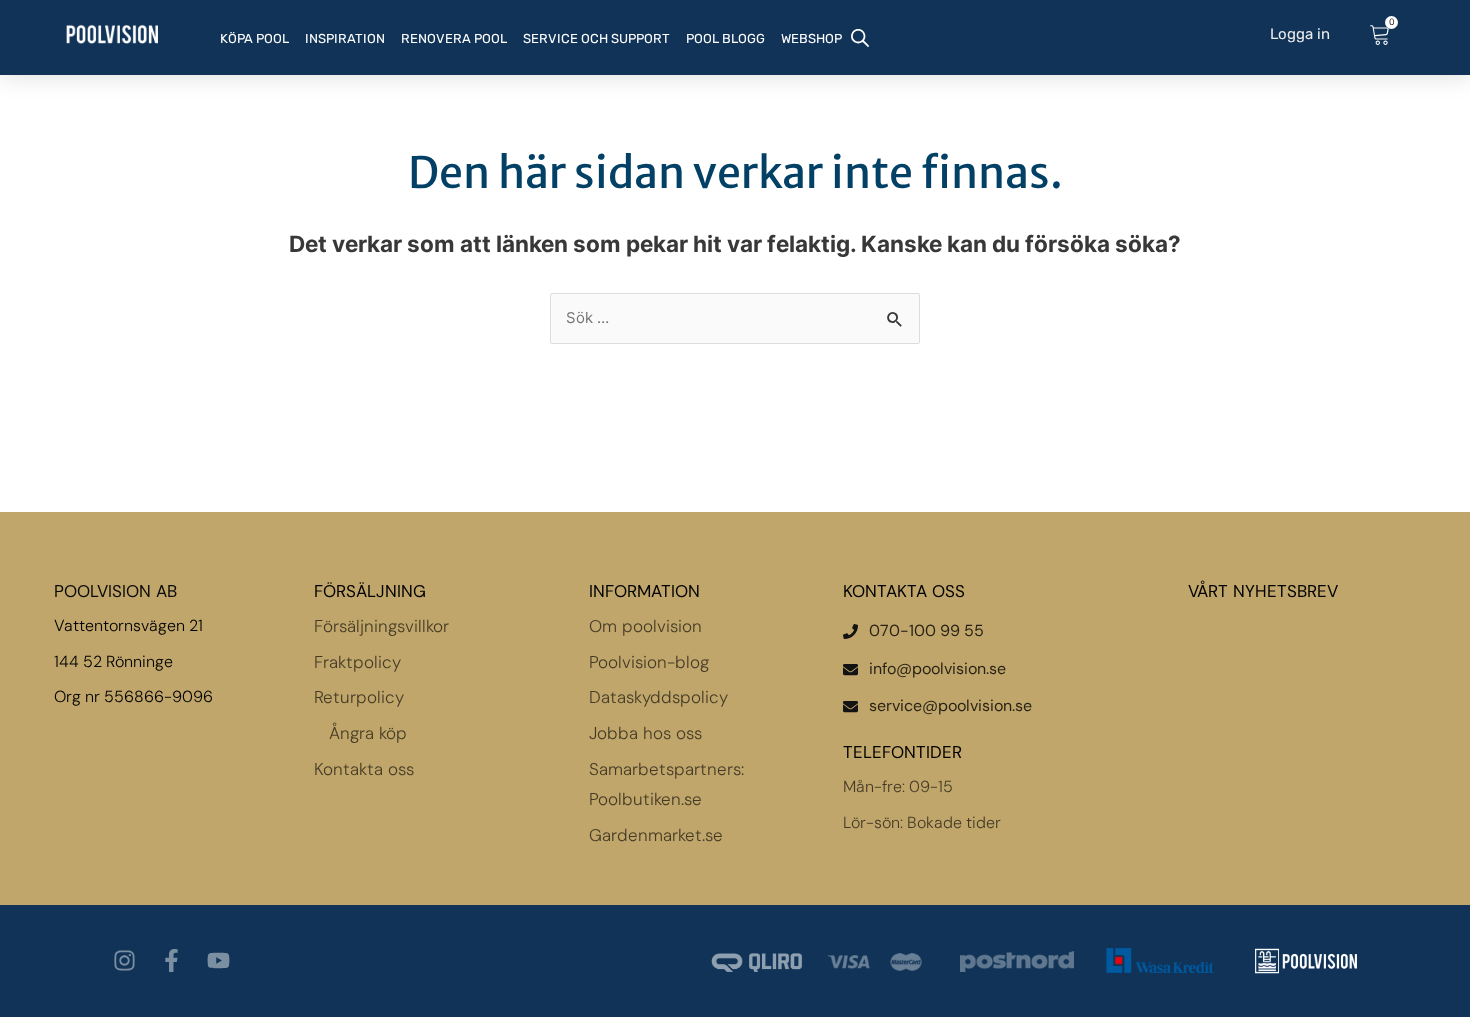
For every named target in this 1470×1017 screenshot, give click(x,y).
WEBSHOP (811, 38)
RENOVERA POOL (454, 38)
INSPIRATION (345, 38)
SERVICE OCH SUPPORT (596, 38)
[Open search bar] (860, 36)
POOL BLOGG (725, 38)
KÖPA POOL (254, 38)
